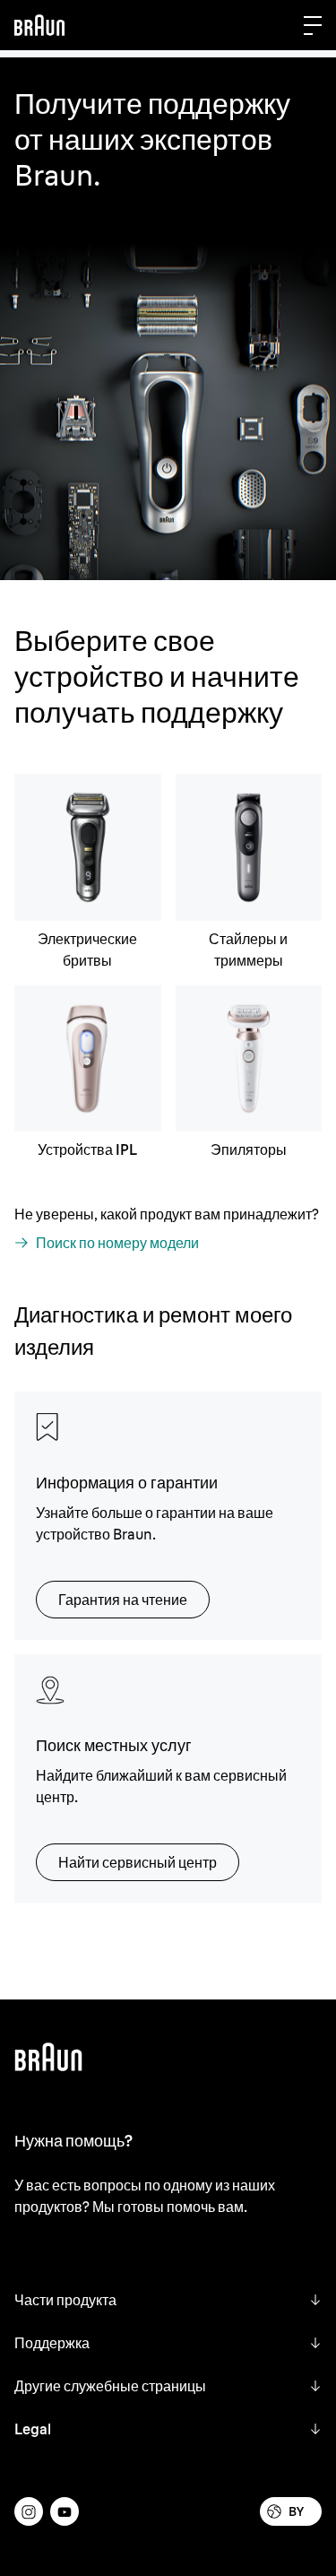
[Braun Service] (39, 25)
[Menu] (313, 25)
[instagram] (29, 2511)
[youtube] (65, 2511)
